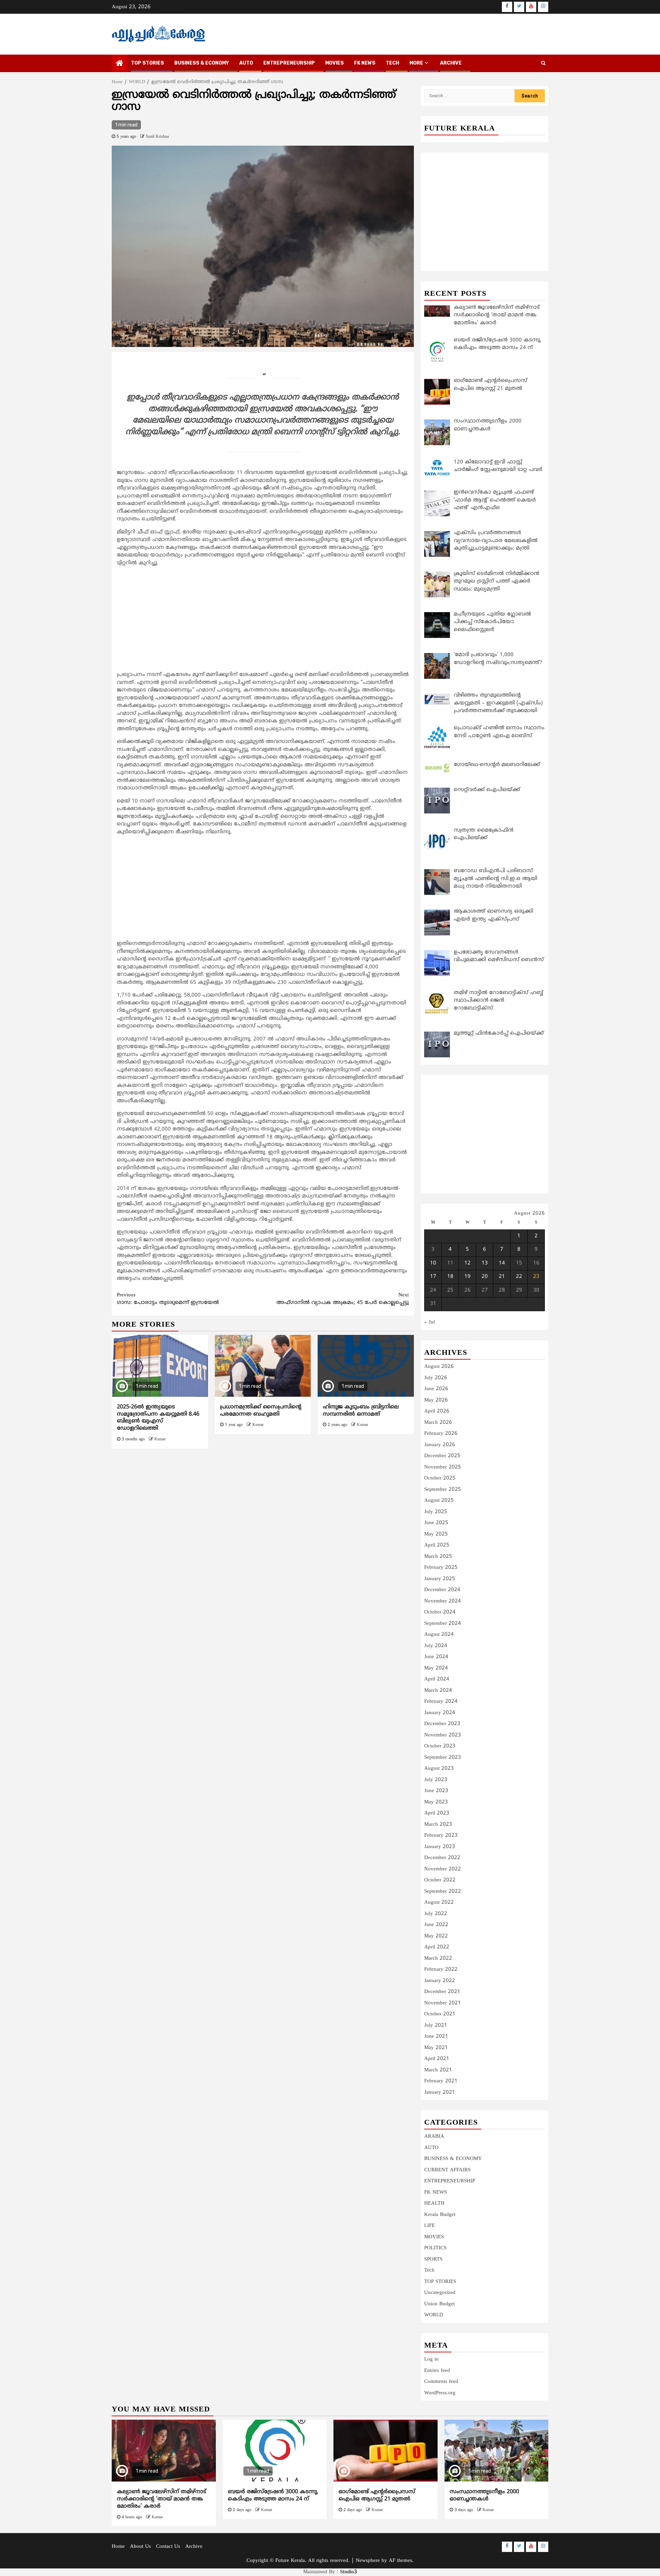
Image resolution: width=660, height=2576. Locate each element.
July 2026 (436, 1378)
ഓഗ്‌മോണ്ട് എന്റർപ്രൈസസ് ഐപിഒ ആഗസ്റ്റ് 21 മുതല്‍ (377, 2495)
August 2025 (439, 1501)
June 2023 (436, 1791)
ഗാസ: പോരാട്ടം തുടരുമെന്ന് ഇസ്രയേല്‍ (168, 1299)
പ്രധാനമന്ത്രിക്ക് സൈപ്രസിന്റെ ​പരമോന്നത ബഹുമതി (262, 1411)
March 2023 (438, 1825)
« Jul (430, 1322)
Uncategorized (440, 2293)
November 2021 (443, 2003)
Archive (451, 63)
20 (485, 1277)
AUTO (246, 63)
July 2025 (436, 1512)
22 (519, 1277)
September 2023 (443, 1758)
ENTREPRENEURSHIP (289, 63)
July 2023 (436, 1780)
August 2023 (439, 1769)
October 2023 (440, 1746)
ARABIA (434, 2136)
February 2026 (441, 1434)
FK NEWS (365, 63)
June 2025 (436, 1523)
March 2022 (438, 1959)
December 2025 (442, 1456)
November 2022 (443, 1869)
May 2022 (436, 1936)
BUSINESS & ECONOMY (202, 63)
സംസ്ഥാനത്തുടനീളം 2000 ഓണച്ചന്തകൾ (484, 2495)
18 (450, 1277)
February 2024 (441, 1702)
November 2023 (443, 1735)
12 (467, 1263)
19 (467, 1277)
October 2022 (440, 1880)
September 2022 (443, 1892)
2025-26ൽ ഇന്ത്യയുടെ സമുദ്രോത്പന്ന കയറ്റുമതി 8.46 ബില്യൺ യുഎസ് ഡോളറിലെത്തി (158, 1418)
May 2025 (436, 1534)
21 (502, 1277)
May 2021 (436, 2048)
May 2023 (436, 1802)
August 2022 (439, 1903)
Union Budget (439, 2304)
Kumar (160, 1439)
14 (502, 1263)
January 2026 (440, 1445)
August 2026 (439, 1367)
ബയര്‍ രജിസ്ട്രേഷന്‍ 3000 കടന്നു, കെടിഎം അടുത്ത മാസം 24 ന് (273, 2495)
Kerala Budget (440, 2215)
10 (433, 1263)
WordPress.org (440, 2393)
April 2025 (437, 1545)
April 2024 (437, 1679)
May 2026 (436, 1400)
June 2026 (436, 1389)
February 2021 (441, 2081)
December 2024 (442, 1590)
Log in (431, 2359)
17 (433, 1277)
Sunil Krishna (157, 137)
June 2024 (436, 1657)
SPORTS (433, 2259)
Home (118, 2547)
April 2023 (437, 1813)
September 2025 (443, 1490)
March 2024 (438, 1691)
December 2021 (442, 1992)
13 (485, 1263)
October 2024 (440, 1612)
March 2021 (438, 2070)
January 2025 (440, 1579)
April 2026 (437, 1411)
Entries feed (437, 2371)
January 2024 (440, 1713)
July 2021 (436, 2026)
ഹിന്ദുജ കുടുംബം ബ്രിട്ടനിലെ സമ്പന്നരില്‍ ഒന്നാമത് (361, 1411)
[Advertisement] (263, 620)
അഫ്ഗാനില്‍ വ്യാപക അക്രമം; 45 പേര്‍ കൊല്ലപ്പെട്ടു (343, 1299)
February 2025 (441, 1568)
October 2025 (440, 1478)
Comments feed (441, 2382)
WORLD (434, 2315)
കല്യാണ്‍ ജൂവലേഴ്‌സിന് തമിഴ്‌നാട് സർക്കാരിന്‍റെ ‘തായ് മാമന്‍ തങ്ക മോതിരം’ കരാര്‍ (162, 2499)
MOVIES (334, 63)
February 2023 (441, 1836)
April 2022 (437, 1947)
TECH (392, 63)
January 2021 (440, 2093)
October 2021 (440, 2014)
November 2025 (443, 1467)
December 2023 (442, 1724)
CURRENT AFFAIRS (447, 2170)
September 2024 (443, 1624)
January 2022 (440, 1981)
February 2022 (441, 1970)
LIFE (430, 2226)
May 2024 (436, 1668)
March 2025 (438, 1557)
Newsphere (368, 2561)
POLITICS (435, 2248)
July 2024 (436, 1646)
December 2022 (442, 1858)
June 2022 (436, 1925)
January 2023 (440, 1847)
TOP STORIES (147, 63)
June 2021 (436, 2037)
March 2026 (438, 1423)
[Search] (543, 64)
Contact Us (168, 2547)
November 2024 (443, 1601)
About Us (140, 2547)
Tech (429, 2270)
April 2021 (437, 2059)
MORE (416, 63)
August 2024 (439, 1635)
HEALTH (434, 2203)
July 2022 (436, 1914)
